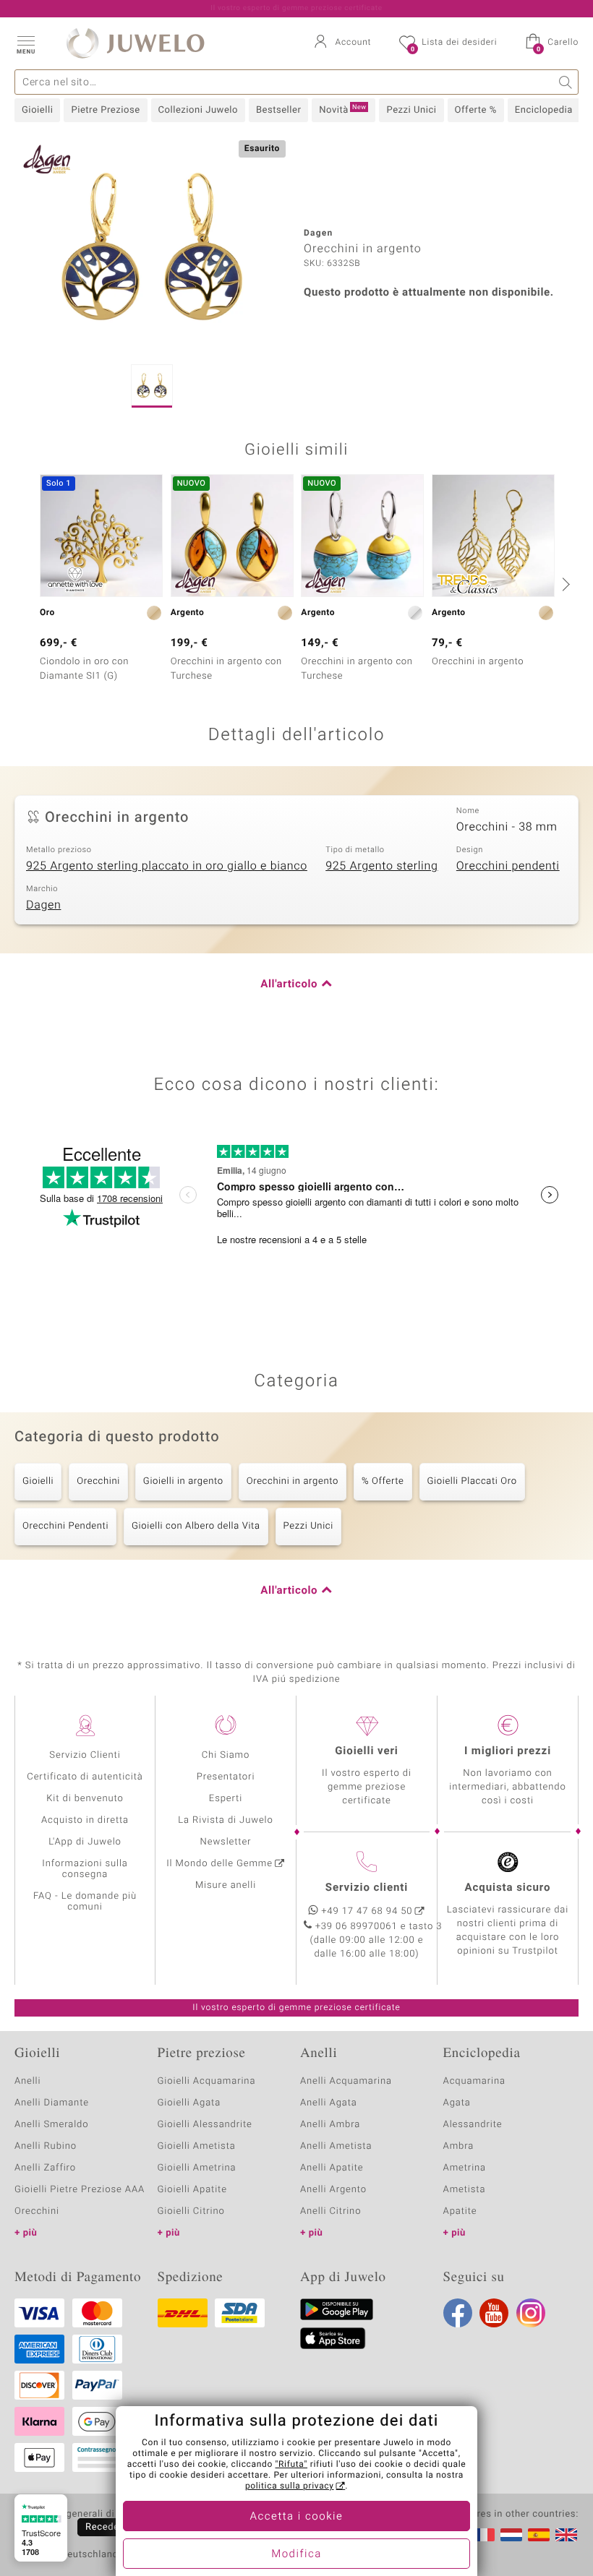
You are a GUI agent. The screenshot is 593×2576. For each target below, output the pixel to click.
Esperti (226, 1799)
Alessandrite (473, 2125)
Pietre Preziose (105, 110)
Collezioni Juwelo (198, 110)
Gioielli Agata (189, 2103)
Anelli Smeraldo (52, 2125)
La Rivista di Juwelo (225, 1820)
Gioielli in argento (183, 1481)
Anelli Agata (329, 2103)
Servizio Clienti (85, 1755)
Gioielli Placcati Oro (472, 1481)
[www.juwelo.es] (539, 2535)
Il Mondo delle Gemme (219, 1864)
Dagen (43, 905)
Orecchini (98, 1481)
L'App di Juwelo (85, 1842)
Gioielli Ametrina (197, 2168)
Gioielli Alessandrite (205, 2125)
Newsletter (226, 1842)
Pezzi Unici (411, 110)
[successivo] (564, 584)
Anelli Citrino (330, 2211)
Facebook (458, 2313)
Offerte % (476, 110)
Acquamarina (474, 2081)
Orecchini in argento (293, 1481)
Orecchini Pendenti (65, 1526)
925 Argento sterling (381, 866)
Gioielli (37, 110)
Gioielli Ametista (197, 2146)
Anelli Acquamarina (346, 2081)
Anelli (27, 2081)
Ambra (459, 2146)
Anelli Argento (333, 2190)
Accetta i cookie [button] (297, 2517)
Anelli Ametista (336, 2146)
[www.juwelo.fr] (484, 2535)
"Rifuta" (292, 2465)
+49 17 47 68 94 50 (367, 1911)
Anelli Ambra (330, 2125)
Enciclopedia (544, 110)
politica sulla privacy (290, 2486)
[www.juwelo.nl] (511, 2535)
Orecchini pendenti (508, 866)
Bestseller (278, 110)
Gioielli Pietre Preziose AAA (80, 2190)
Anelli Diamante (52, 2103)
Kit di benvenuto (85, 1799)
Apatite (460, 2211)
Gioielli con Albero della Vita (196, 1526)
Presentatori (226, 1777)
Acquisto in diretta (85, 1820)
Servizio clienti (367, 1888)
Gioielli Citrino (191, 2211)
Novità (342, 110)
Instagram (531, 2313)
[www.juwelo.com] (566, 2535)
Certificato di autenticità (85, 1777)
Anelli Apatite (332, 2168)
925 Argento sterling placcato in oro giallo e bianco (167, 866)
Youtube (494, 2313)
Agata (457, 2103)
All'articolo (289, 984)
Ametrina (465, 2168)
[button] (25, 43)
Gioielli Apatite (192, 2190)
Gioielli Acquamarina (207, 2081)
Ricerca (566, 82)
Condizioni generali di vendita (83, 2515)
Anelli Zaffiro (45, 2168)
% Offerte (383, 1481)
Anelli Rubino (46, 2146)
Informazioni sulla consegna (85, 1869)
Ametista (465, 2190)
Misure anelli (226, 1885)
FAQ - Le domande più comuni (85, 1902)
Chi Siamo (226, 1755)
